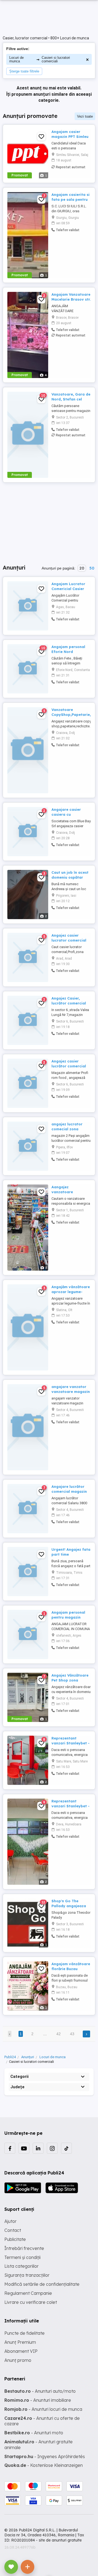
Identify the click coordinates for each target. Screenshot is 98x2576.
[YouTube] (24, 2148)
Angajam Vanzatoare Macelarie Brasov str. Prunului (71, 299)
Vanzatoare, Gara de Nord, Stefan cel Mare (71, 399)
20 (82, 568)
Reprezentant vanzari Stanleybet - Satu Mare (71, 1743)
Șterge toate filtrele (24, 71)
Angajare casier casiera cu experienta (66, 814)
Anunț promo (18, 2360)
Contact (13, 2230)
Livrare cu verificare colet (31, 2302)
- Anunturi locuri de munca (43, 2409)
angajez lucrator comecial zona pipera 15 (67, 1129)
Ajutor (10, 2221)
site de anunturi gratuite (60, 2540)
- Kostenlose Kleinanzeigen (44, 2465)
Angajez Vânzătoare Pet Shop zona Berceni (70, 1680)
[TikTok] (66, 2148)
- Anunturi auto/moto (40, 2391)
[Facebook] (10, 2148)
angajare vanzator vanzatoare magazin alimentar (71, 1392)
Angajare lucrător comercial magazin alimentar (69, 1491)
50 (92, 568)
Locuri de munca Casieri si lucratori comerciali (40, 59)
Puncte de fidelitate (24, 2333)
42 (59, 2034)
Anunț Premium (20, 2342)
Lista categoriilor (22, 2266)
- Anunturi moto (34, 2433)
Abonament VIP (21, 2351)
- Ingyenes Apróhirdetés (45, 2456)
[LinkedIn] (38, 2148)
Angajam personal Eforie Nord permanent (68, 652)
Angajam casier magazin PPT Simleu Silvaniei (70, 137)
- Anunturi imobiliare (38, 2400)
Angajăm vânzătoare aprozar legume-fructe (71, 1292)
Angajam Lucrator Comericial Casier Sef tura (68, 589)
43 (72, 2034)
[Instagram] (52, 2148)
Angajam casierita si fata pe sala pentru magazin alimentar (71, 199)
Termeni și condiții (22, 2257)
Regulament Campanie (28, 2293)
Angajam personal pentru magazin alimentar (68, 1617)
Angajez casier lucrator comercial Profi (69, 940)
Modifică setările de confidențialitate (42, 2284)
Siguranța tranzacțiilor (27, 2275)
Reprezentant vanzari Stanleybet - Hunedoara (71, 1806)
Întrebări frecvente (24, 2248)
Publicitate (15, 2239)
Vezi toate (85, 116)
